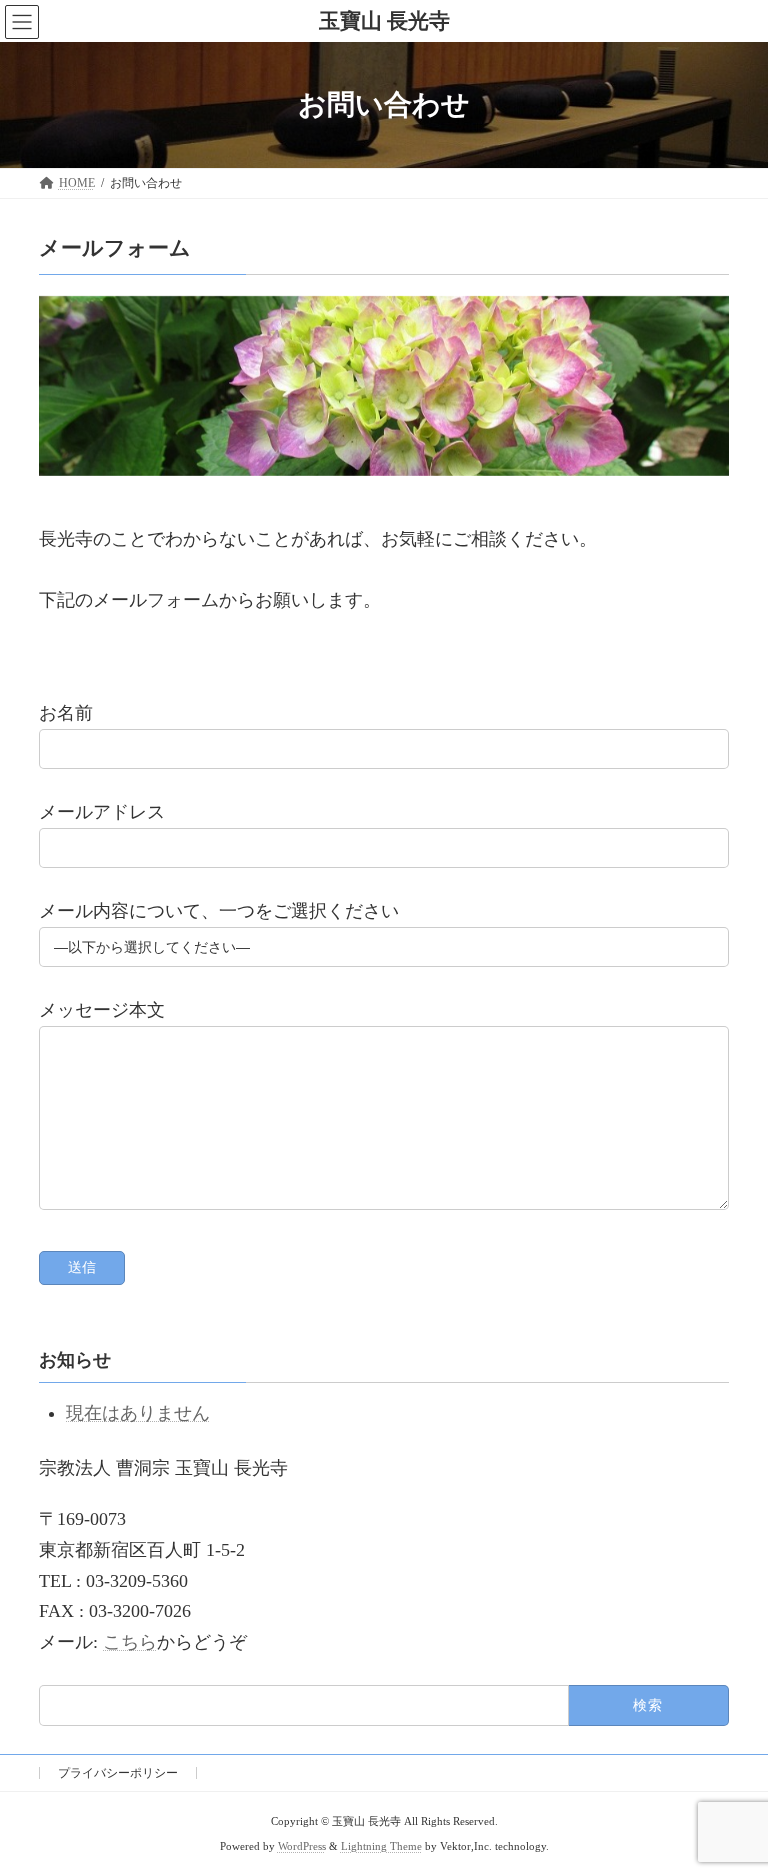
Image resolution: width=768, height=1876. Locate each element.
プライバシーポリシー (118, 1773)
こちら (130, 1642)
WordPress (302, 1846)
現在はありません (138, 1413)
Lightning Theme (381, 1846)
